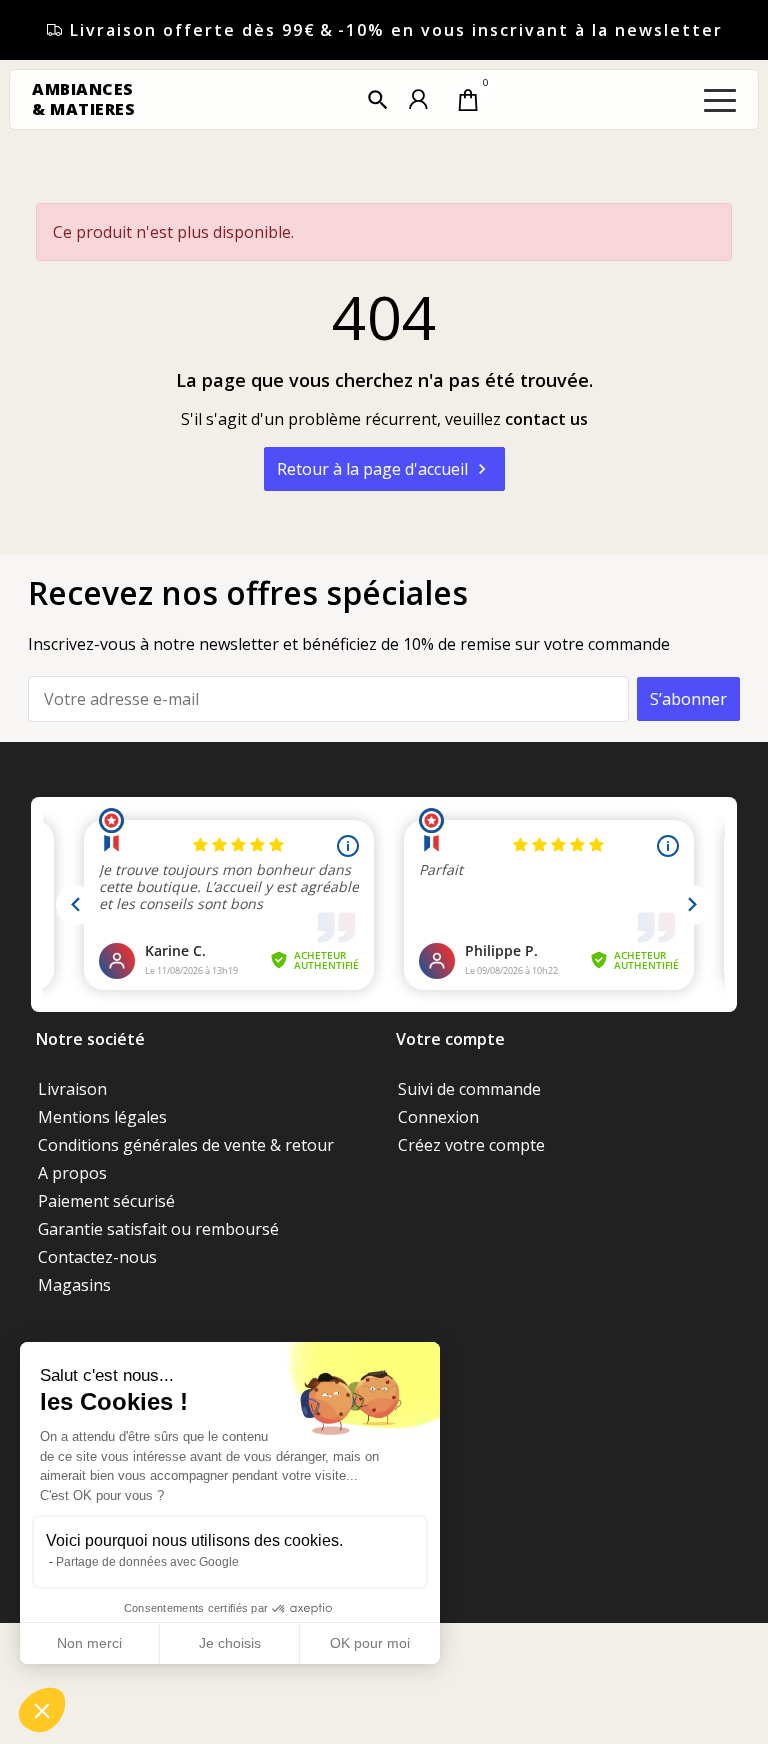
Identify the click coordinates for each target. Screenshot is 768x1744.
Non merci (89, 1643)
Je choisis (230, 1643)
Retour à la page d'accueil (384, 469)
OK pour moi (370, 1643)
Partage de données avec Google (147, 1562)
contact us (546, 419)
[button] (378, 100)
